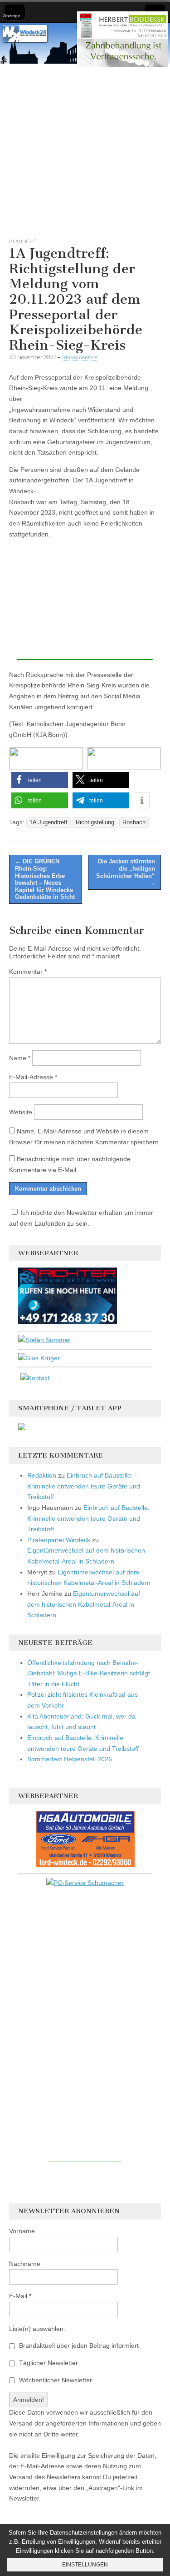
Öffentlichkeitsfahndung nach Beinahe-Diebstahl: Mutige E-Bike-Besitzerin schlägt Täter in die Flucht (89, 1673)
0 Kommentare (80, 357)
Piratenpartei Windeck (59, 1540)
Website (21, 1112)
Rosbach (134, 822)
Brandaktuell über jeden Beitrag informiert (78, 2345)
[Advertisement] (85, 149)
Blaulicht (23, 241)
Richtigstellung (95, 822)
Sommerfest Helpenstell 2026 (70, 1759)
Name (20, 1058)
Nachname (25, 2264)
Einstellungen (85, 2565)
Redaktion (42, 1475)
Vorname (22, 2231)
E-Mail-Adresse (33, 1077)
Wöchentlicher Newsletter (55, 2380)
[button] (40, 780)
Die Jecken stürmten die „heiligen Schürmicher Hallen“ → (126, 872)
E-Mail (20, 2296)
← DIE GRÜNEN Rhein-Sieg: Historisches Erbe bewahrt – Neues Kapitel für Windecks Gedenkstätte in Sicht (45, 879)
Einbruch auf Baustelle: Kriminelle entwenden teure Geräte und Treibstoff (84, 1486)
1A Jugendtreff (49, 822)
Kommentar (28, 972)
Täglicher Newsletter (48, 2363)
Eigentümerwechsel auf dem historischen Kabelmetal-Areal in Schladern (84, 1604)
